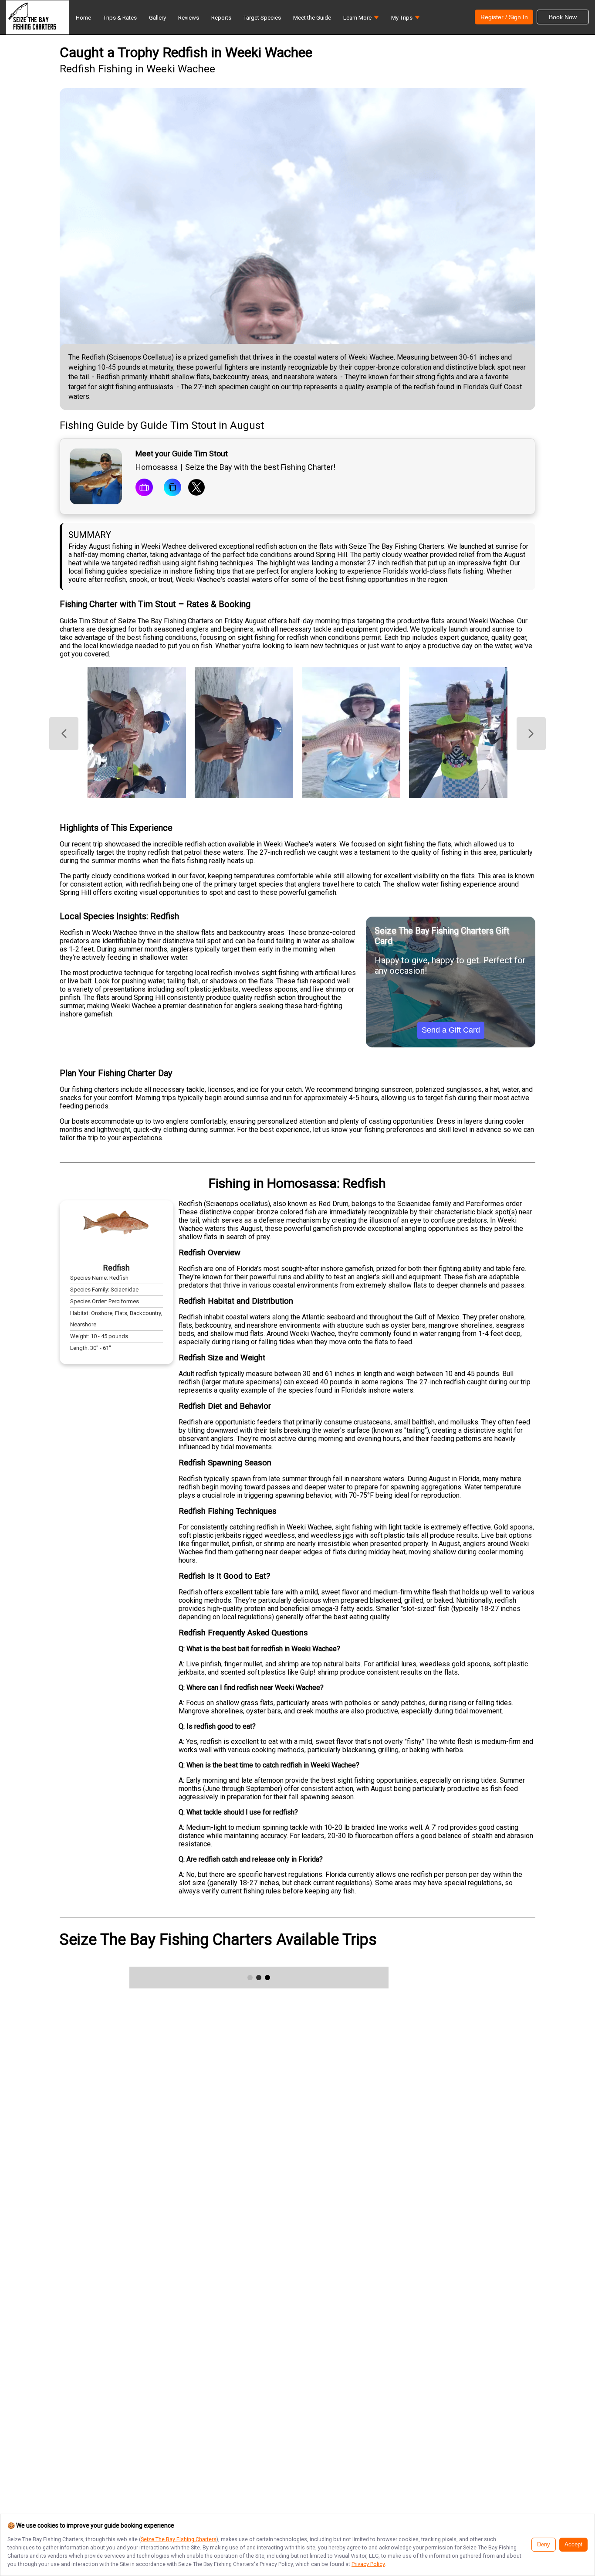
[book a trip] (144, 488)
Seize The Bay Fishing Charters (179, 2539)
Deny (544, 2545)
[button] (361, 20)
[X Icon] (196, 488)
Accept (573, 2545)
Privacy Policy (368, 2564)
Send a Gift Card (451, 1030)
